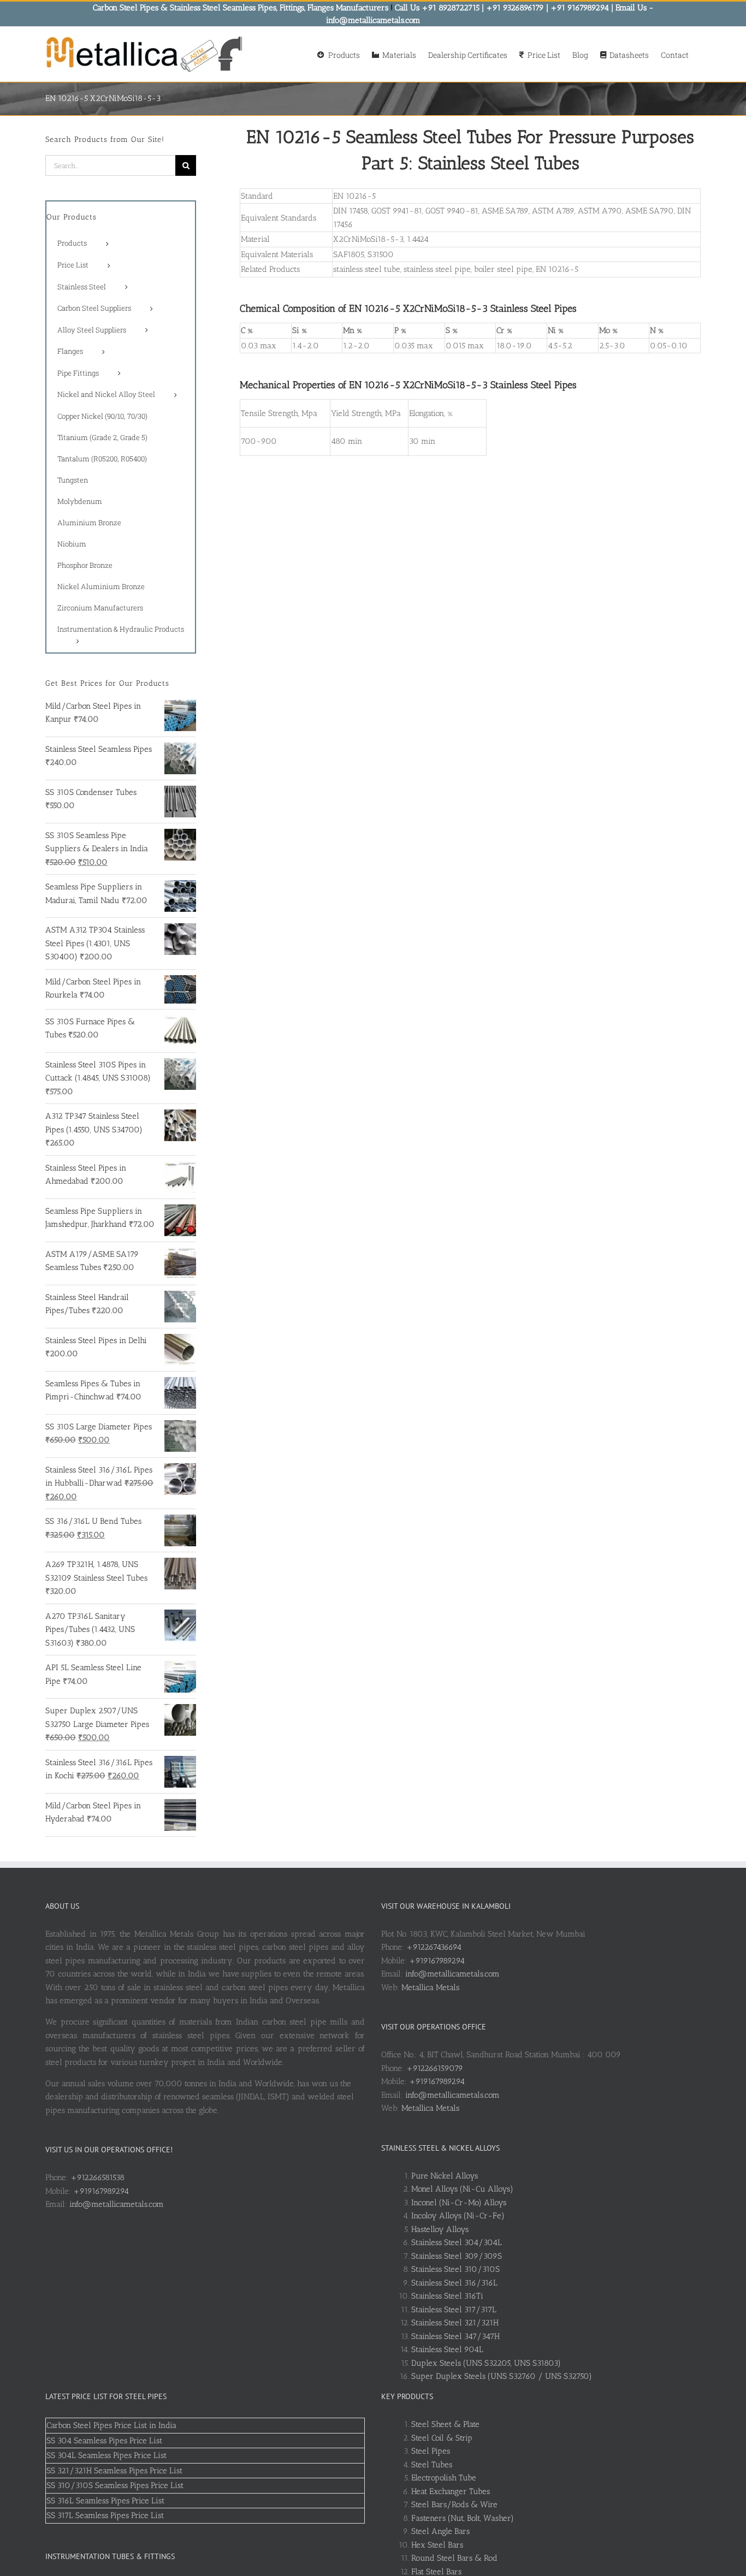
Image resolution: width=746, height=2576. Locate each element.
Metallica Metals (430, 1987)
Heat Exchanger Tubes (451, 2491)
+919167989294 (101, 2191)
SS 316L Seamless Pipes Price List (105, 2501)
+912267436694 (434, 1947)
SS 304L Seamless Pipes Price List (106, 2455)
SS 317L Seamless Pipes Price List (105, 2515)
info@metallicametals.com (117, 2204)
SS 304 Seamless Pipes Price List (104, 2441)
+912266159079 (435, 2068)
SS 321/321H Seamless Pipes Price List (114, 2471)
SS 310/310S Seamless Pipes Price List (115, 2485)
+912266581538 (97, 2177)
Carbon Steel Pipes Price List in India (111, 2425)
